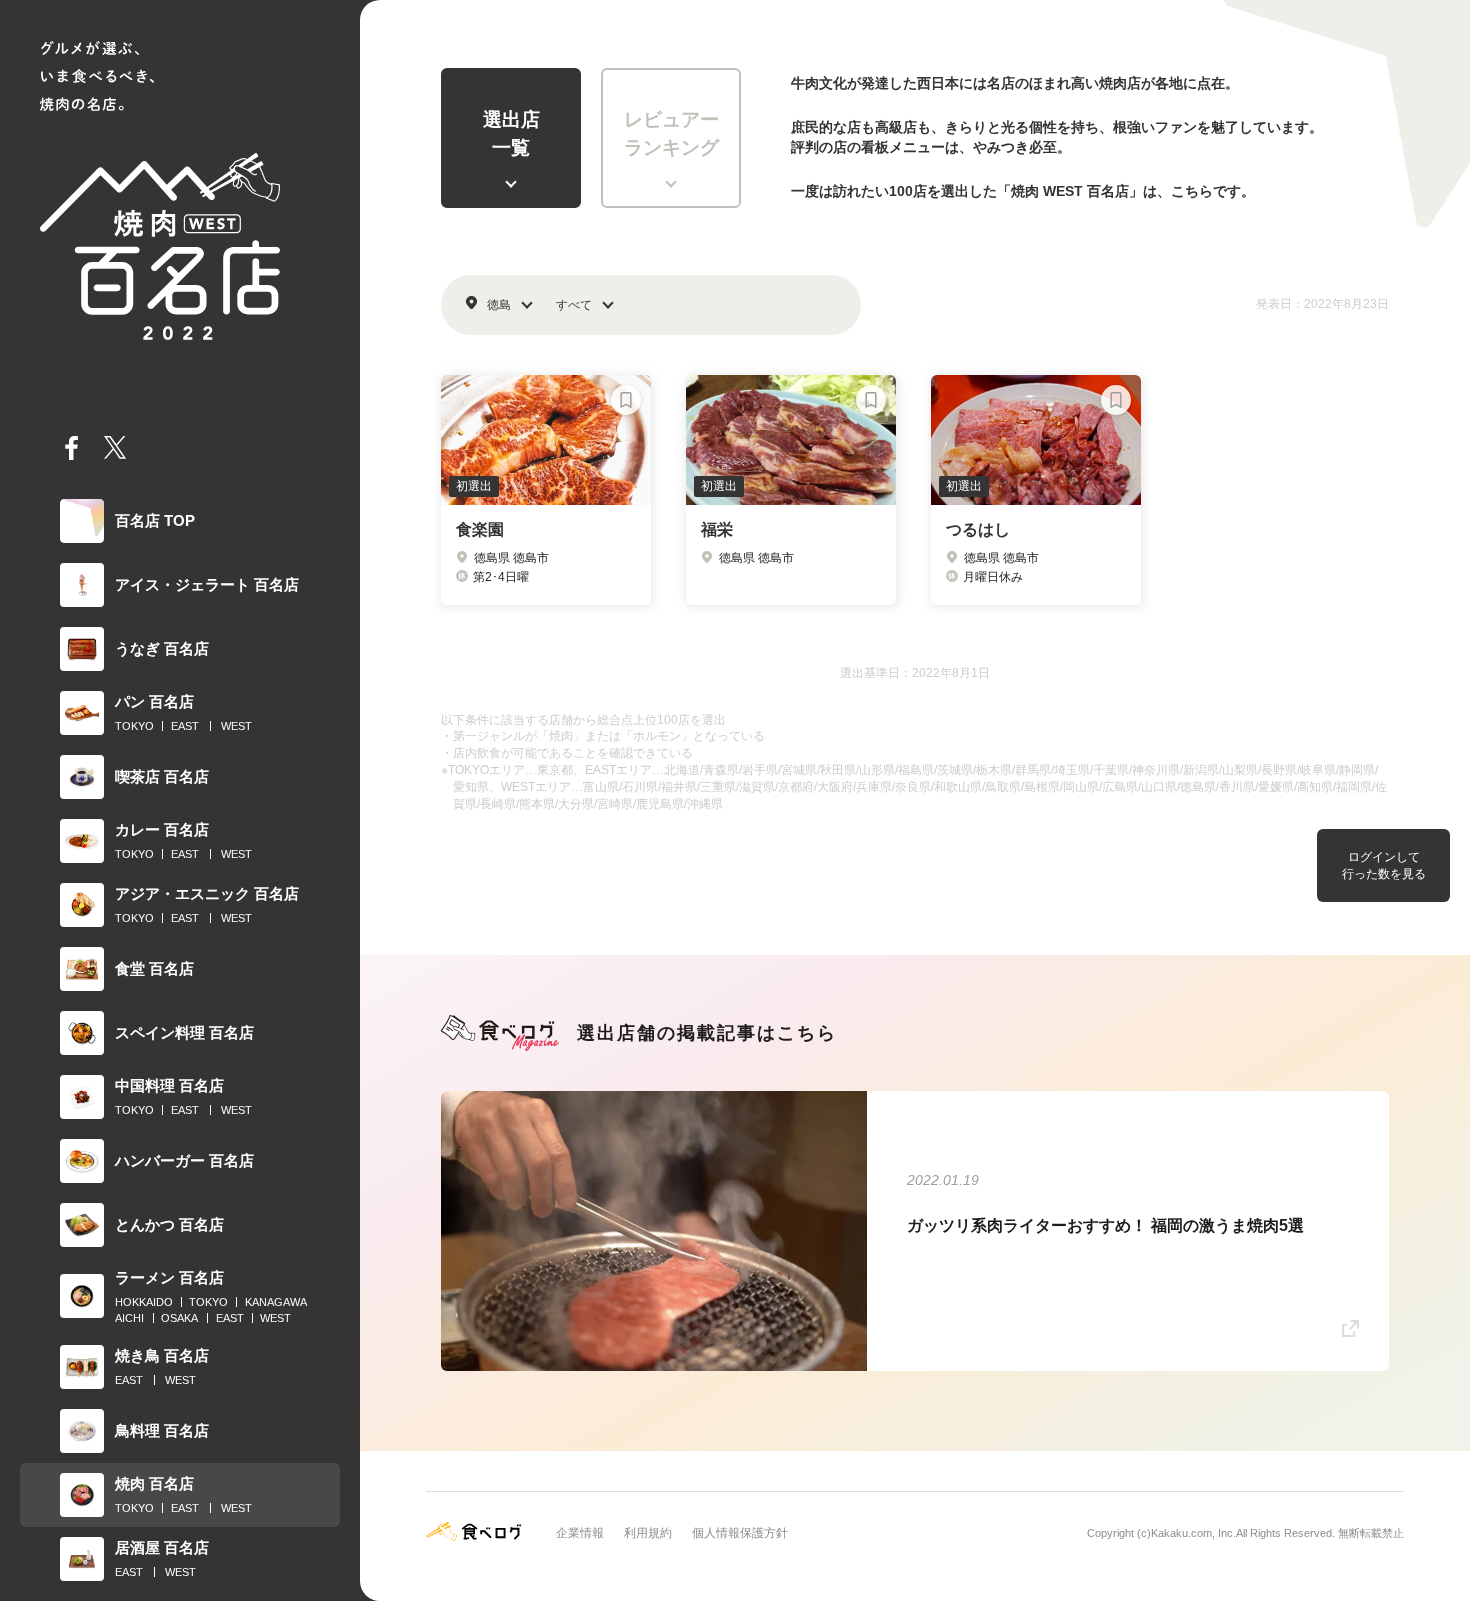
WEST (236, 726)
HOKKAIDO (144, 1302)
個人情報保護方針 (740, 1533)
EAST (185, 726)
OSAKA (179, 1318)
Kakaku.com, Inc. (1193, 1533)
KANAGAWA (276, 1302)
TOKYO (134, 726)
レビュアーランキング (671, 134)
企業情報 (580, 1533)
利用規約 (648, 1533)
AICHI (129, 1318)
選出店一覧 (511, 134)
